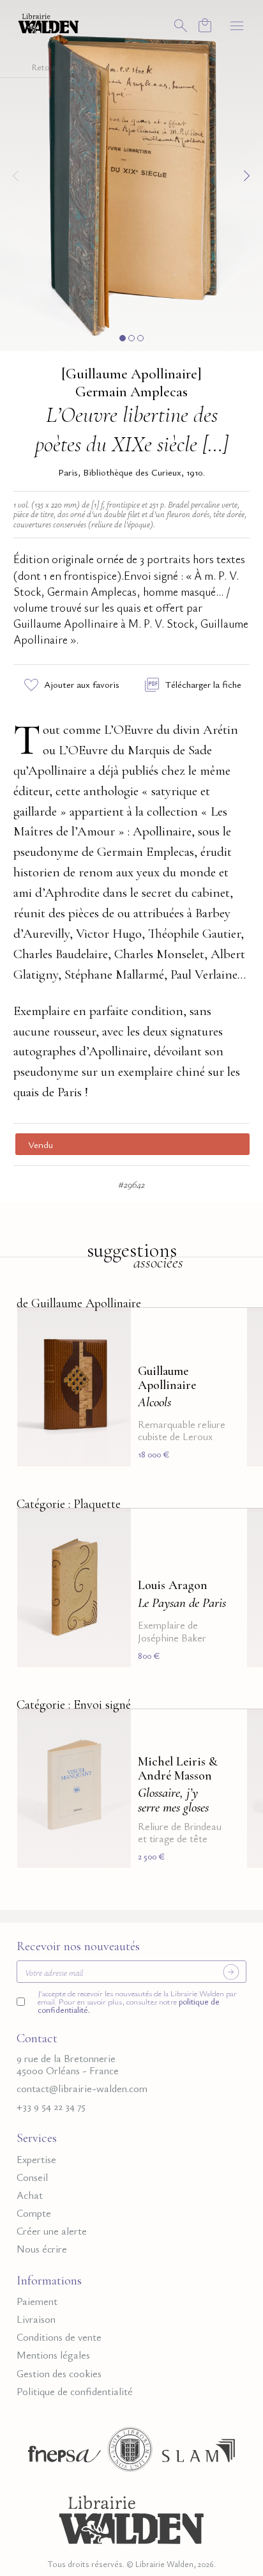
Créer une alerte (52, 2231)
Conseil (32, 2177)
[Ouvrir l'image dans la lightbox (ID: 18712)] (131, 173)
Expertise (36, 2160)
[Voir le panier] (205, 25)
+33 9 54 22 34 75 (51, 2107)
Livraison (36, 2319)
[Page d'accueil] (131, 2518)
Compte (34, 2213)
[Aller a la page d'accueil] (49, 22)
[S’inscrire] (231, 1972)
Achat (30, 2195)
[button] (123, 338)
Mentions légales (53, 2355)
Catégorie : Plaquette (69, 1504)
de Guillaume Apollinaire (79, 1303)
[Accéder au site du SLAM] (199, 2454)
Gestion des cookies (59, 2374)
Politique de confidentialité (75, 2392)
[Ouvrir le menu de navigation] (237, 25)
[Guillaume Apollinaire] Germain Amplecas (131, 383)
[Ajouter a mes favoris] (114, 1326)
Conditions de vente (59, 2337)
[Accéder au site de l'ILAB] (130, 2454)
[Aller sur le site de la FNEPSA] (61, 2454)
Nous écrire (42, 2249)
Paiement (37, 2301)
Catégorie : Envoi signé (74, 1704)
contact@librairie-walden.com (82, 2089)
